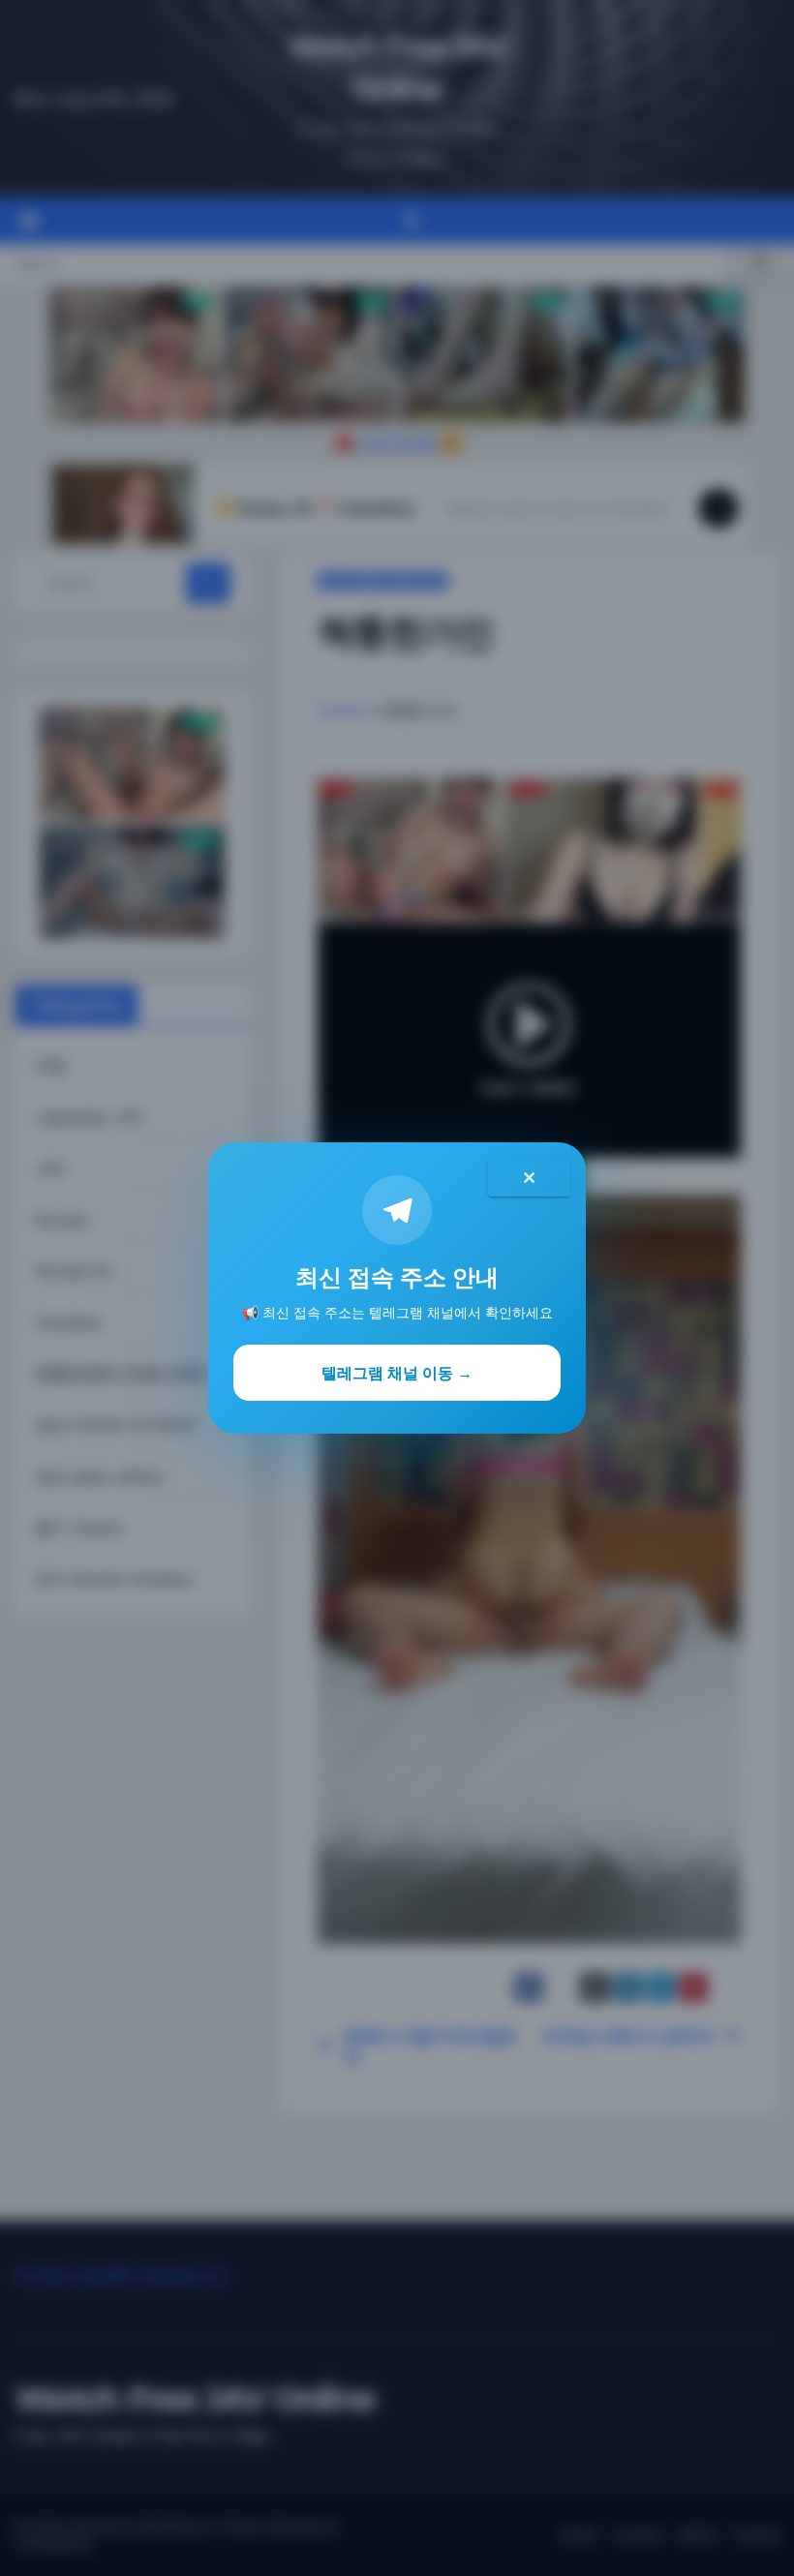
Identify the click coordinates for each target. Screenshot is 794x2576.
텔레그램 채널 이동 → (397, 1373)
